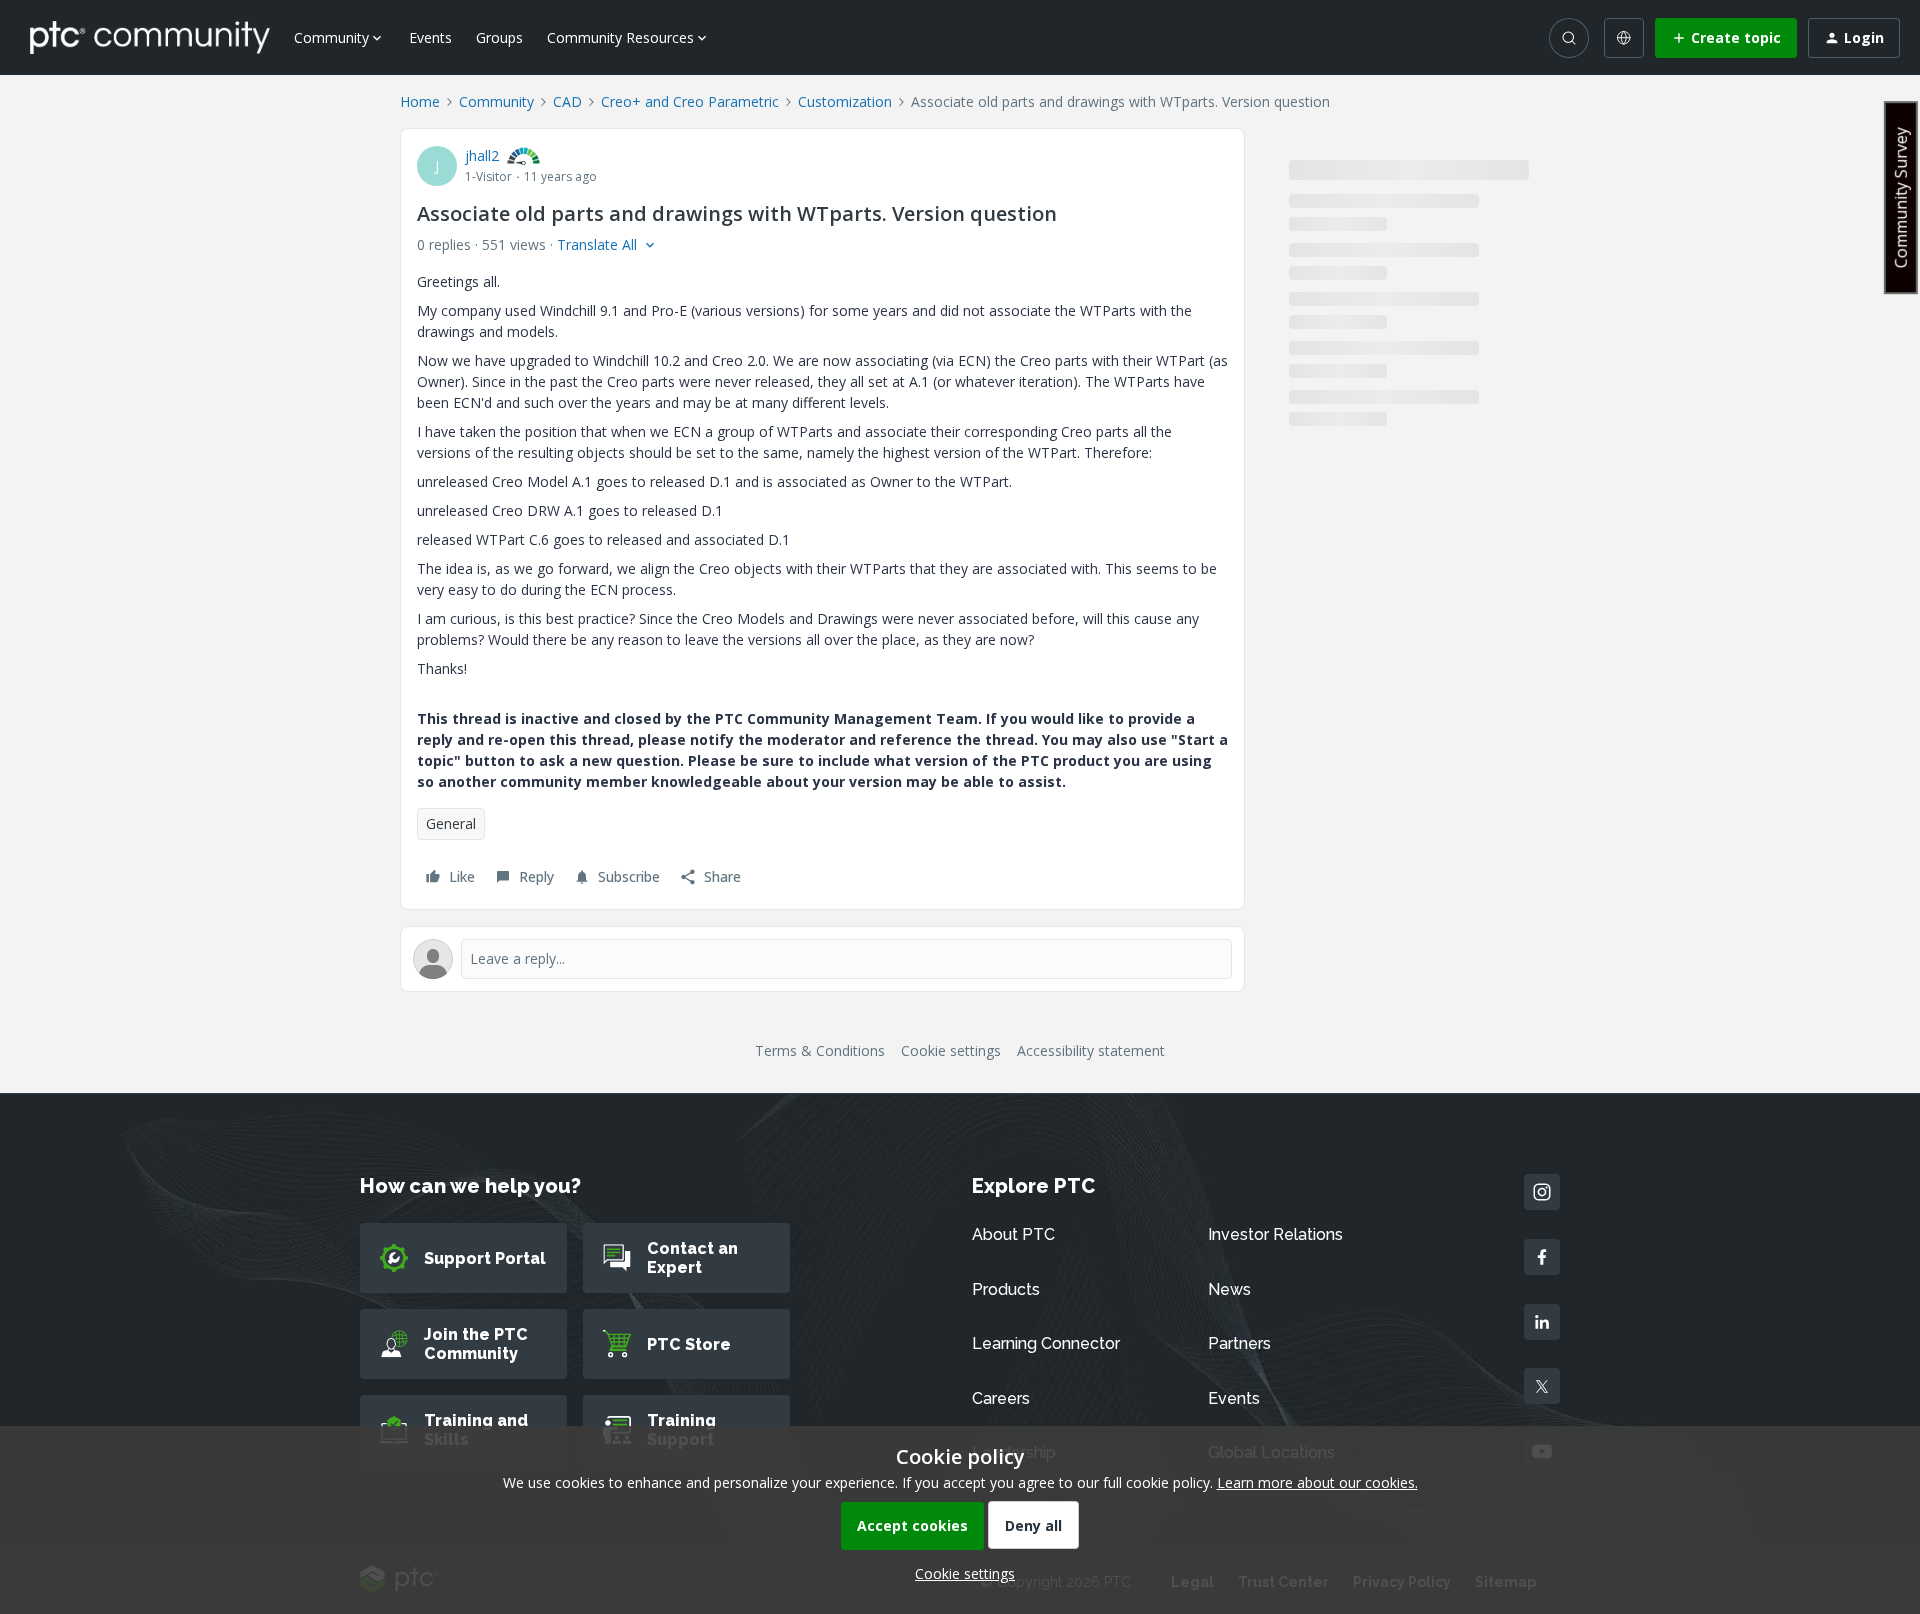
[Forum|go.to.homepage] (150, 37)
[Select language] (1624, 38)
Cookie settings (951, 1050)
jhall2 (482, 155)
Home (420, 101)
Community (496, 101)
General (451, 823)
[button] (1726, 38)
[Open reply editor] (822, 959)
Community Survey (1901, 197)
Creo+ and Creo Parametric (690, 101)
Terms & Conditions (820, 1050)
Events (430, 37)
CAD (567, 101)
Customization (845, 101)
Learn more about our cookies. (1317, 1482)
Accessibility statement (1091, 1050)
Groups (499, 37)
